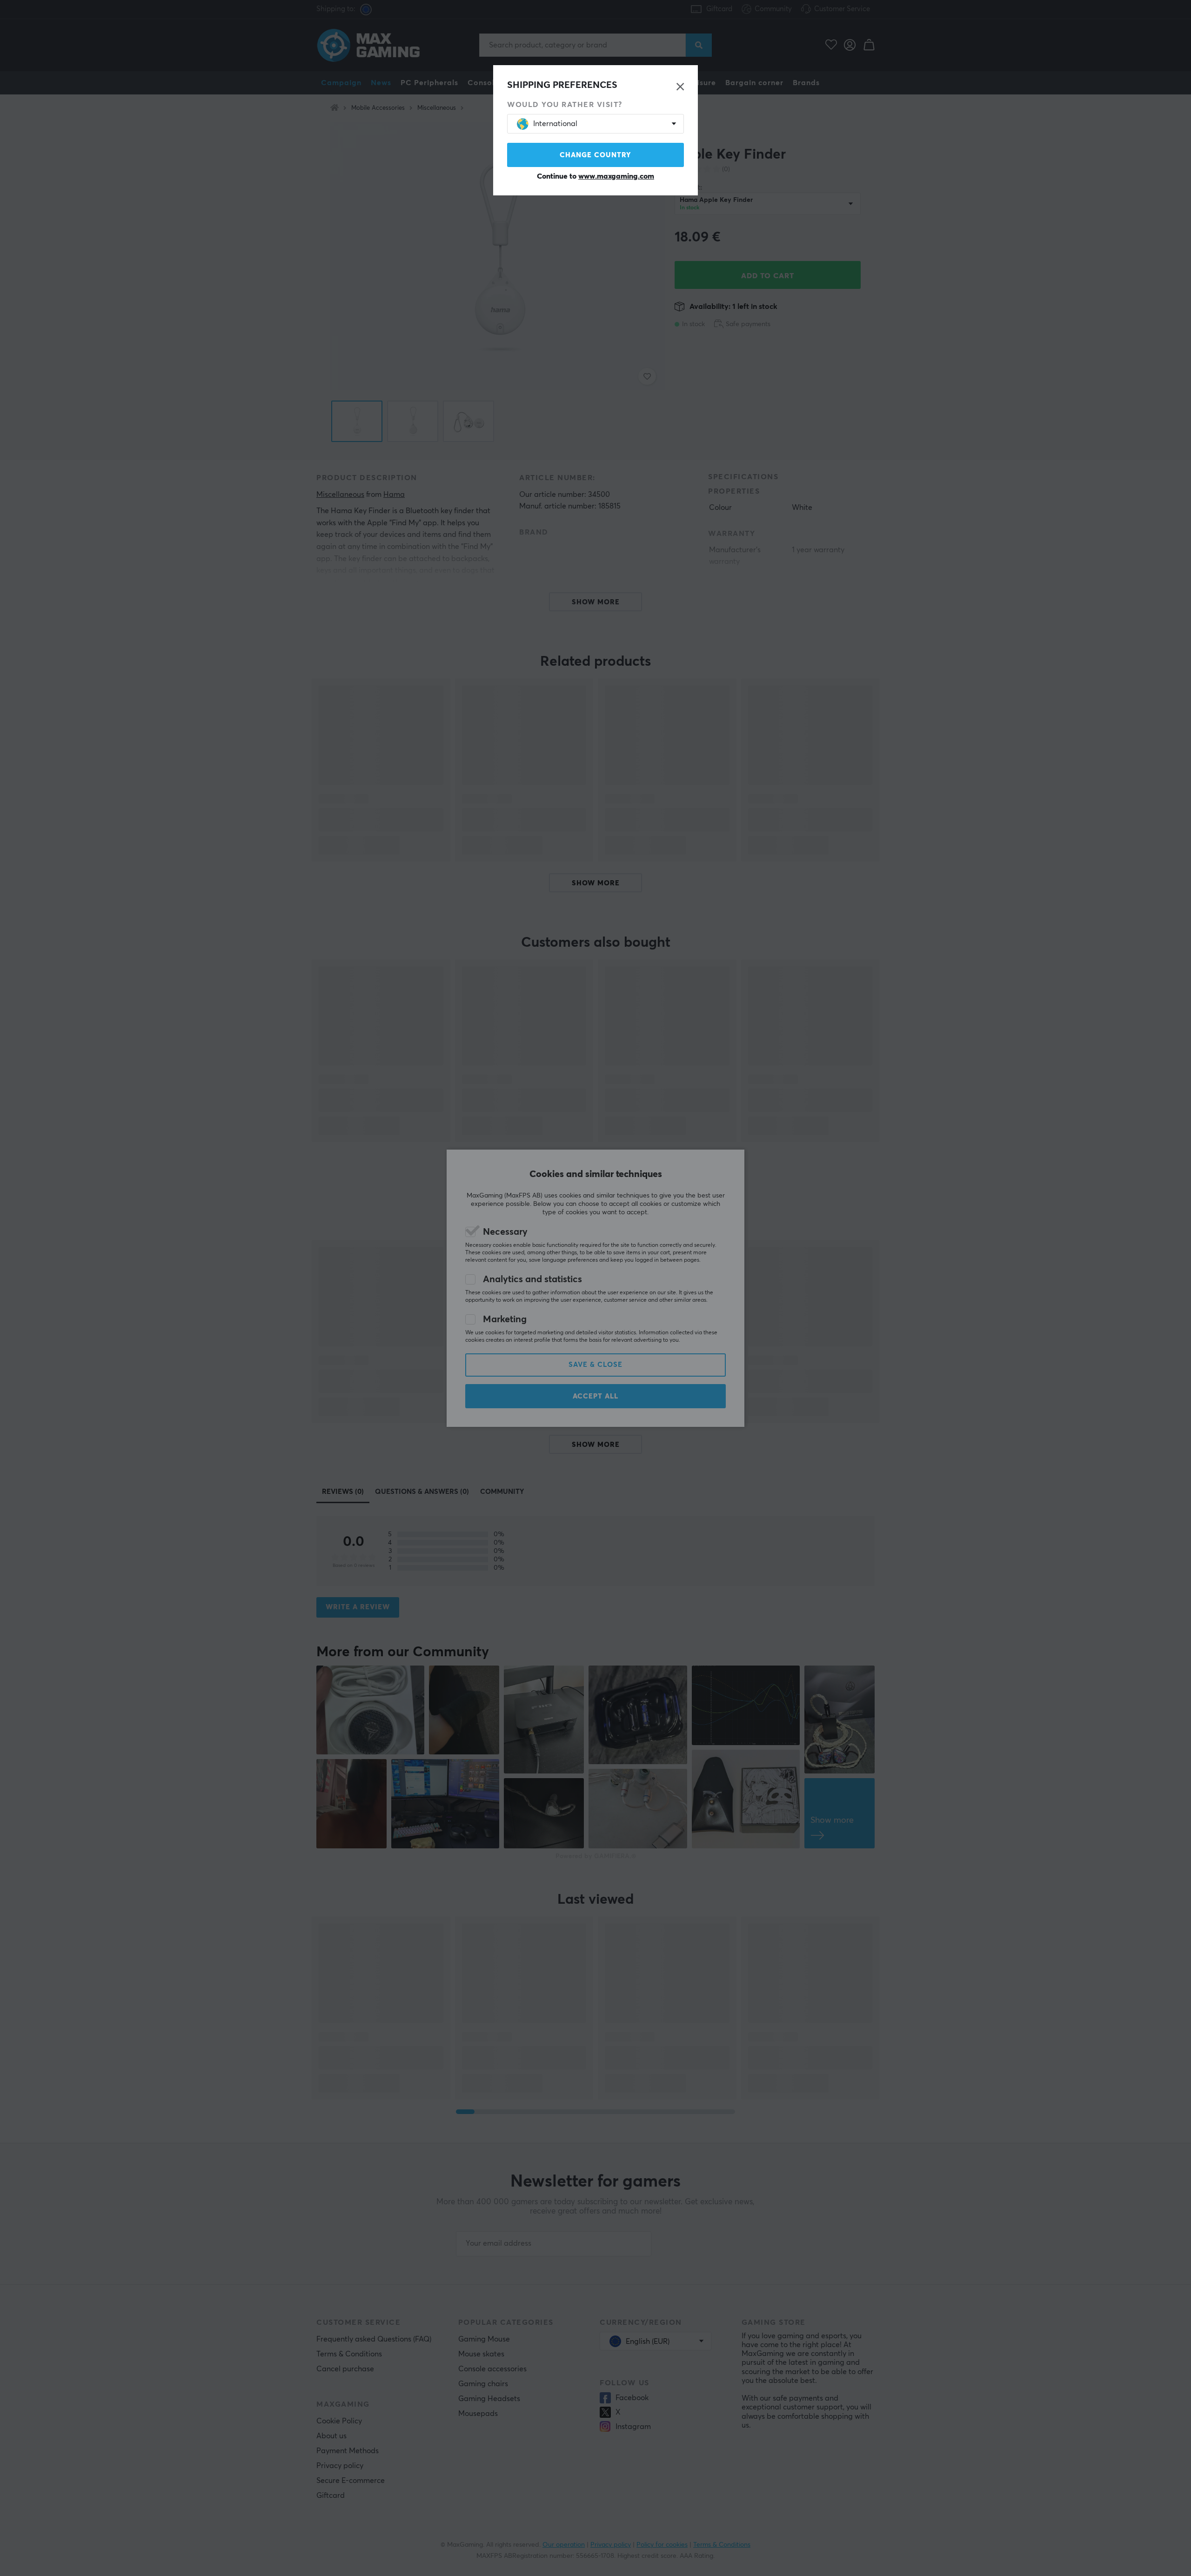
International (555, 124)
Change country (595, 155)
